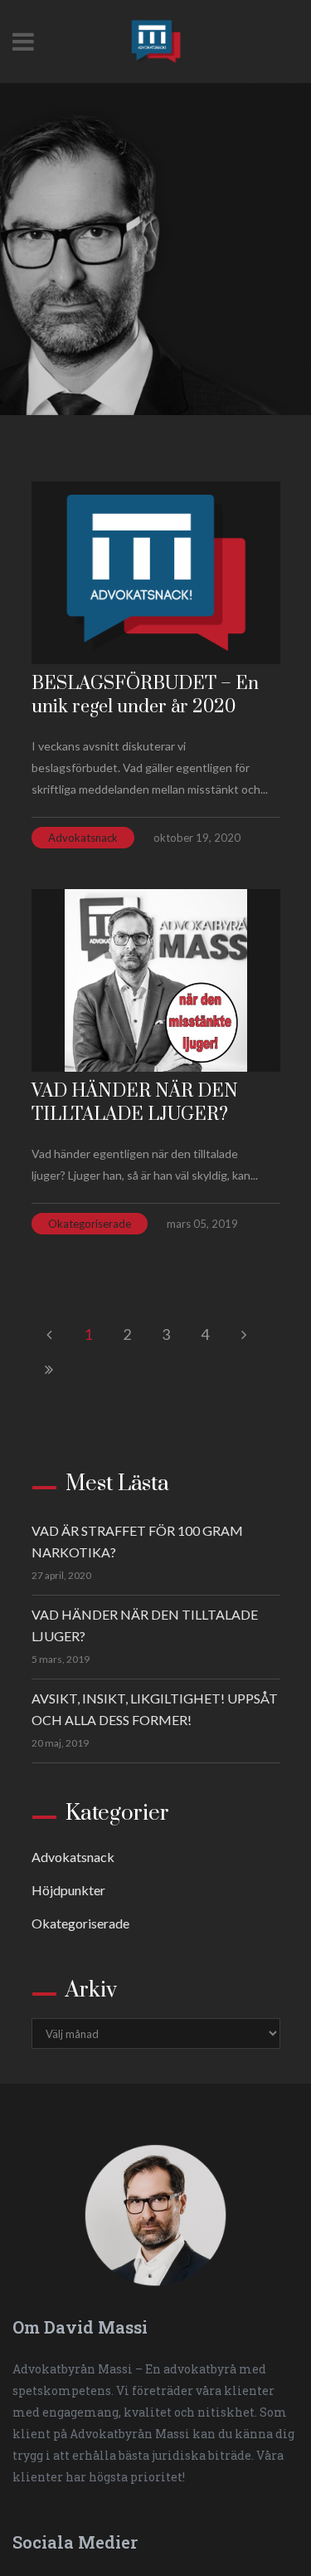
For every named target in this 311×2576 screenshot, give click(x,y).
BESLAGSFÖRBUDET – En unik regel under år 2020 (145, 695)
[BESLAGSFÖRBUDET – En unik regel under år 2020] (156, 573)
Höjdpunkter (68, 1890)
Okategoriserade (90, 1224)
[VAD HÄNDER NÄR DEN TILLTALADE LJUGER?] (156, 980)
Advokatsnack (83, 838)
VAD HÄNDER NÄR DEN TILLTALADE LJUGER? (135, 1103)
